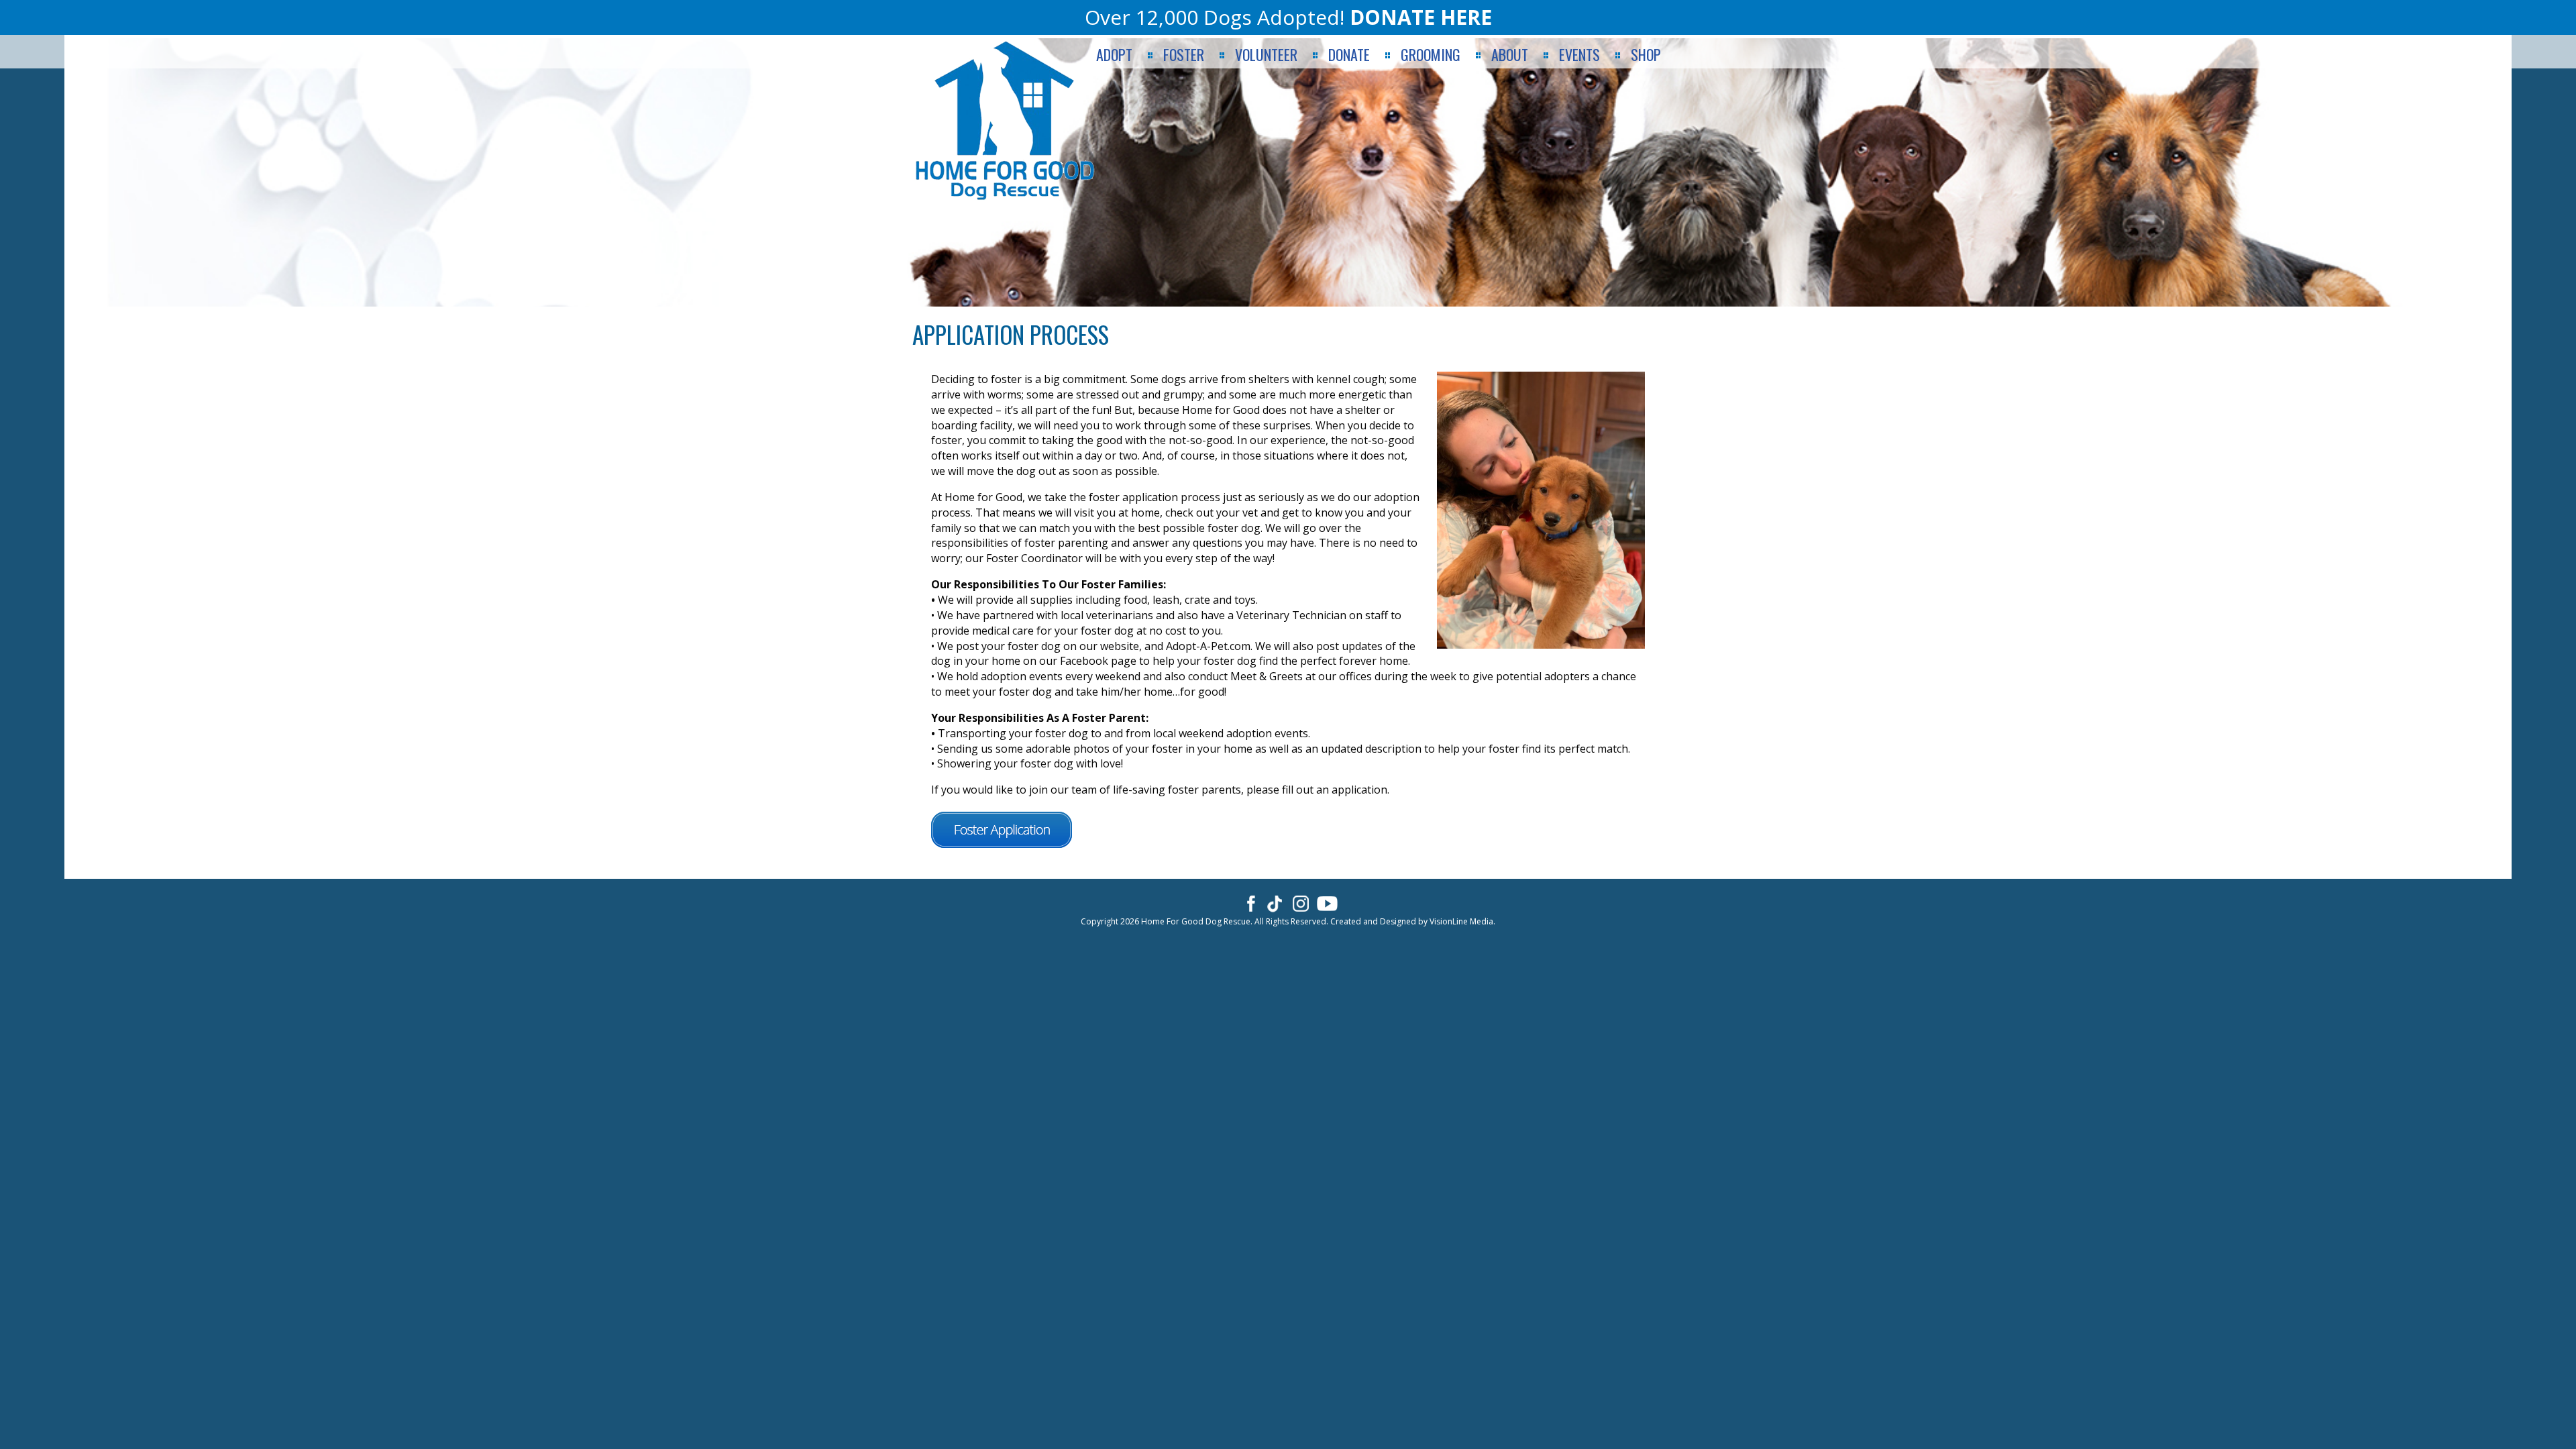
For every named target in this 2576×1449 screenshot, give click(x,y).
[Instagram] (1301, 903)
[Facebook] (1249, 903)
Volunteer (1266, 55)
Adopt (1114, 55)
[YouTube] (1327, 903)
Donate (1349, 55)
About (1510, 55)
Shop (1646, 55)
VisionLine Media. (1462, 921)
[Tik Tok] (1275, 903)
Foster (1184, 55)
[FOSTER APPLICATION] (1008, 834)
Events (1579, 55)
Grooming (1431, 55)
